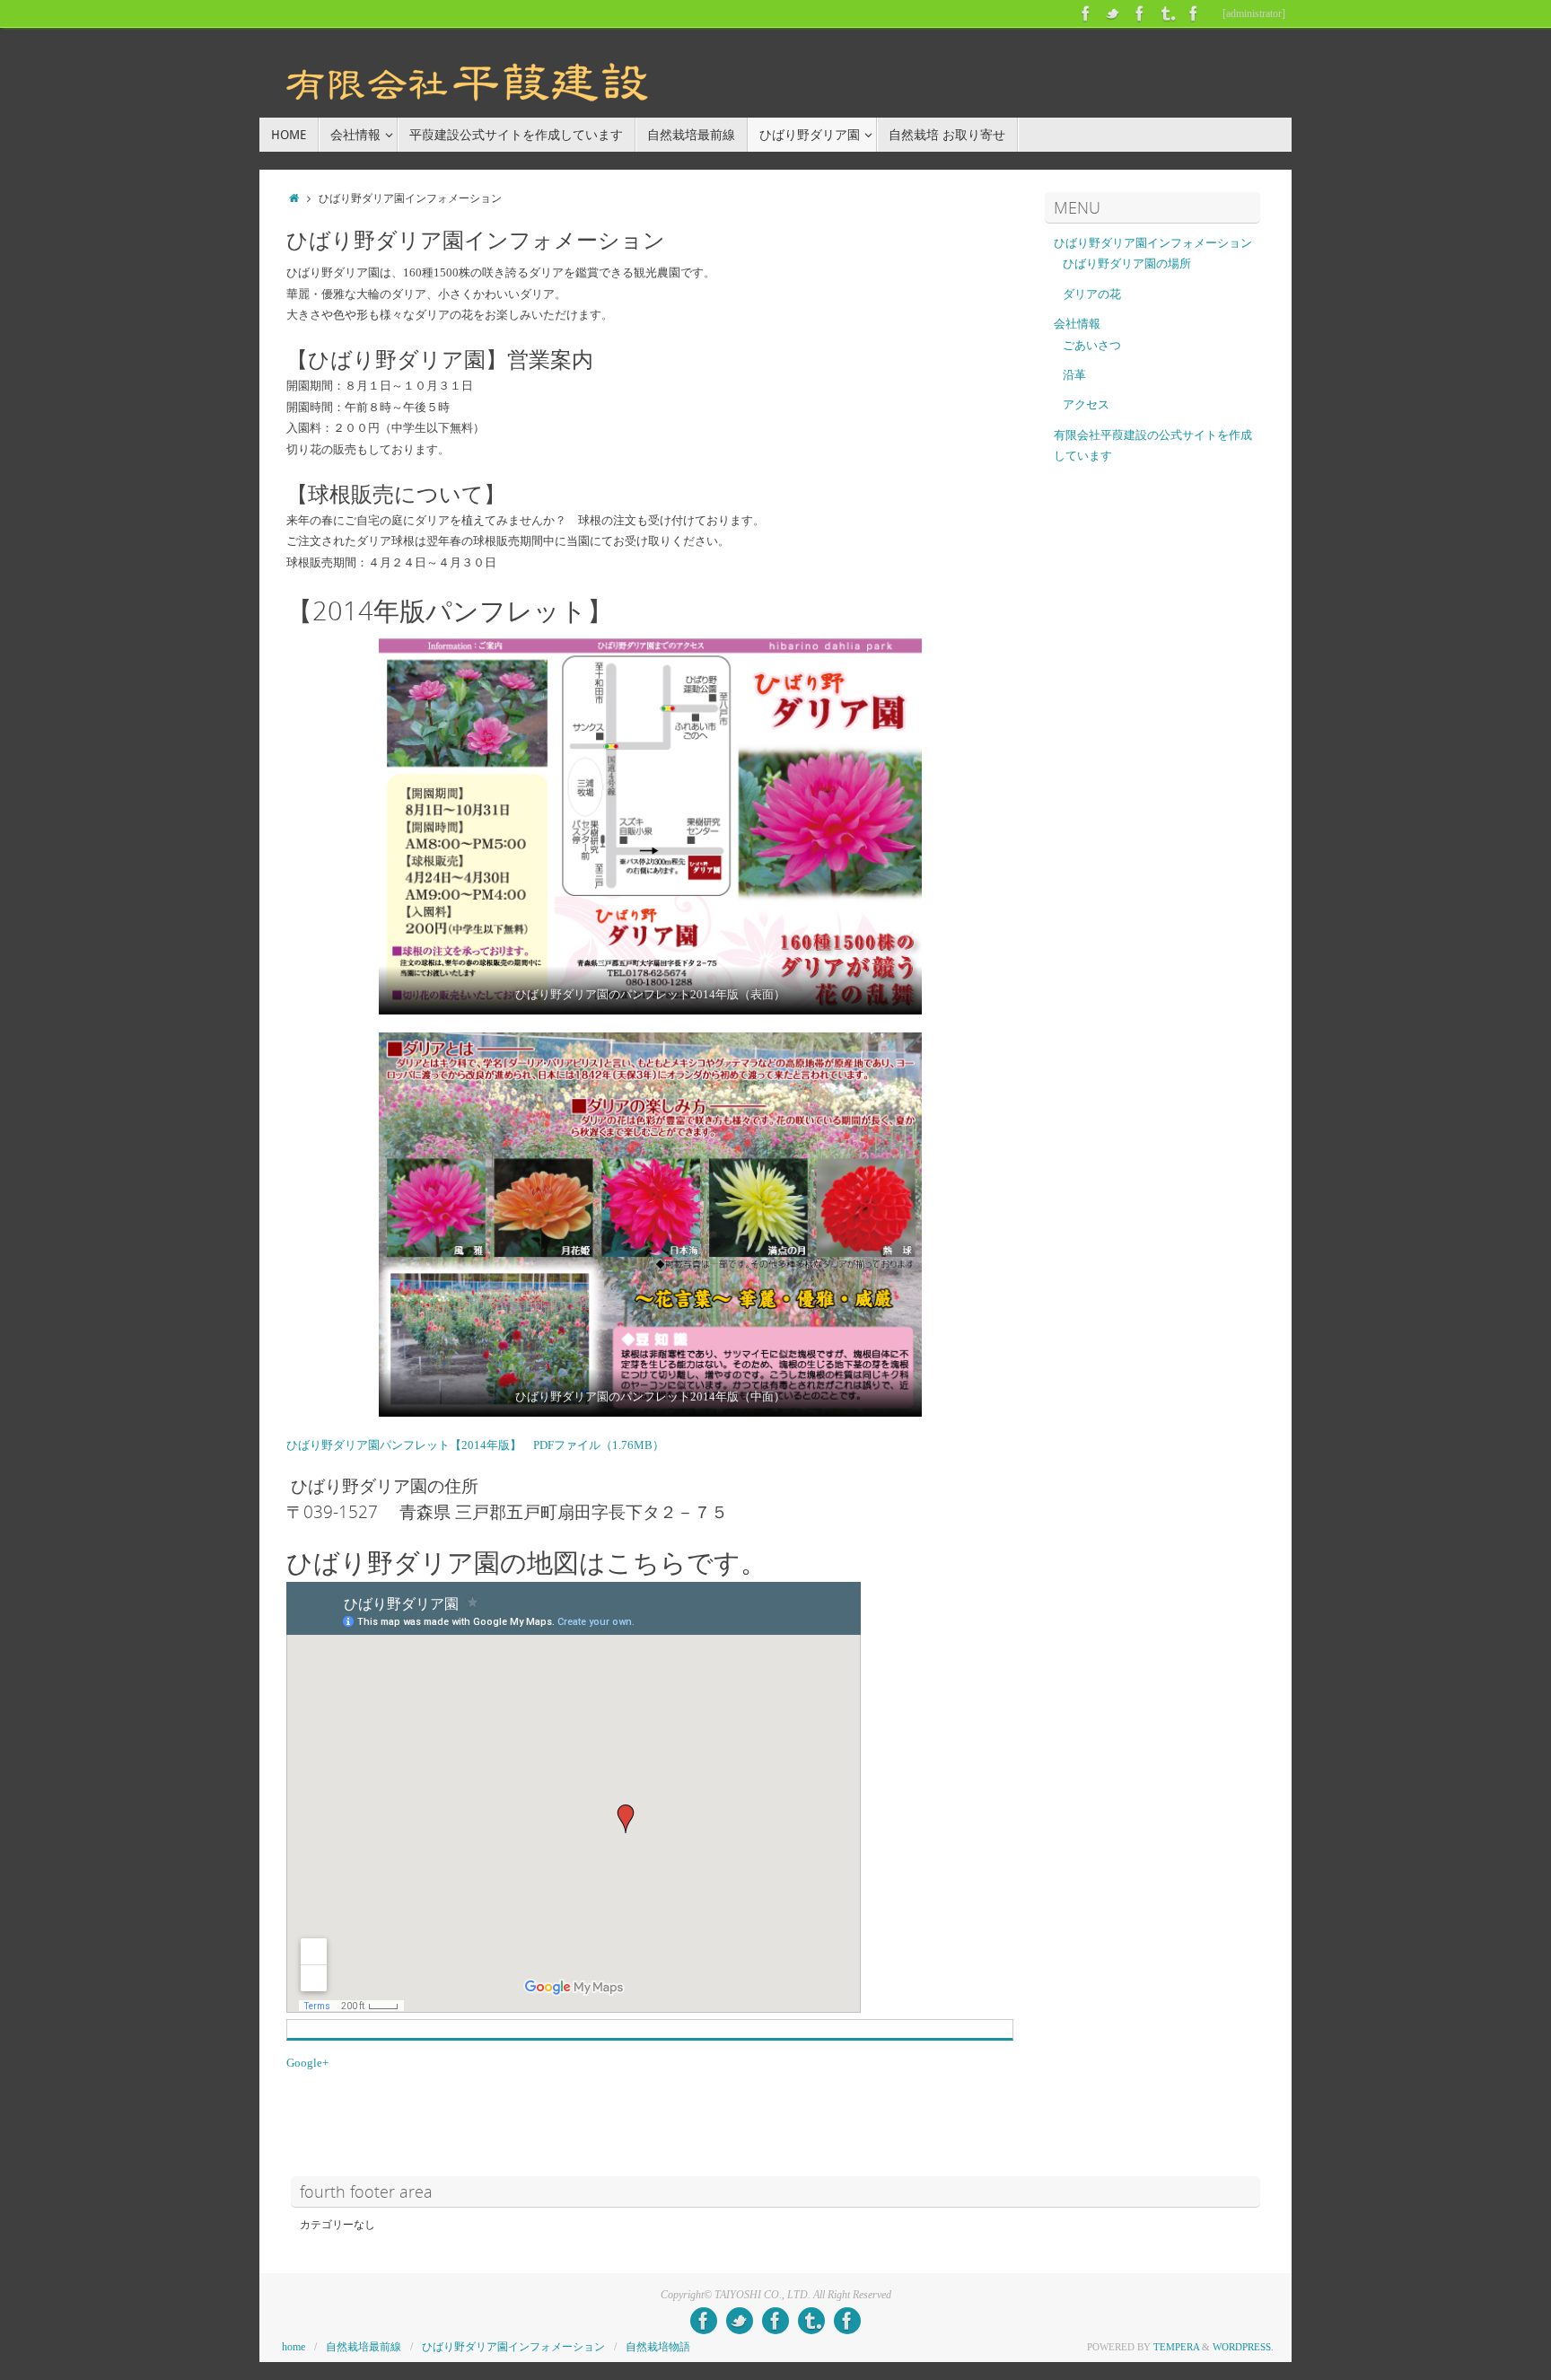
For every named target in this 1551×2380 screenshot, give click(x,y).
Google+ (307, 2063)
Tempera (1176, 2347)
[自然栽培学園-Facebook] (1194, 13)
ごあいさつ (1092, 345)
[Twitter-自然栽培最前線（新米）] (1113, 13)
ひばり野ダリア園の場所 (1127, 263)
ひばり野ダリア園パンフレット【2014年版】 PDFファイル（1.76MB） (478, 1445)
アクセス (1086, 404)
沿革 (1074, 375)
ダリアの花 (1092, 294)
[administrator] (1254, 13)
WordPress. (1243, 2347)
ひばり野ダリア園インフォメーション (1153, 243)
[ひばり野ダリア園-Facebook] (1140, 13)
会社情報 (1077, 324)
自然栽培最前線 (364, 2347)
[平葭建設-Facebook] (1086, 13)
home (294, 2347)
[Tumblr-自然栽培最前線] (1167, 13)
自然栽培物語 (658, 2347)
